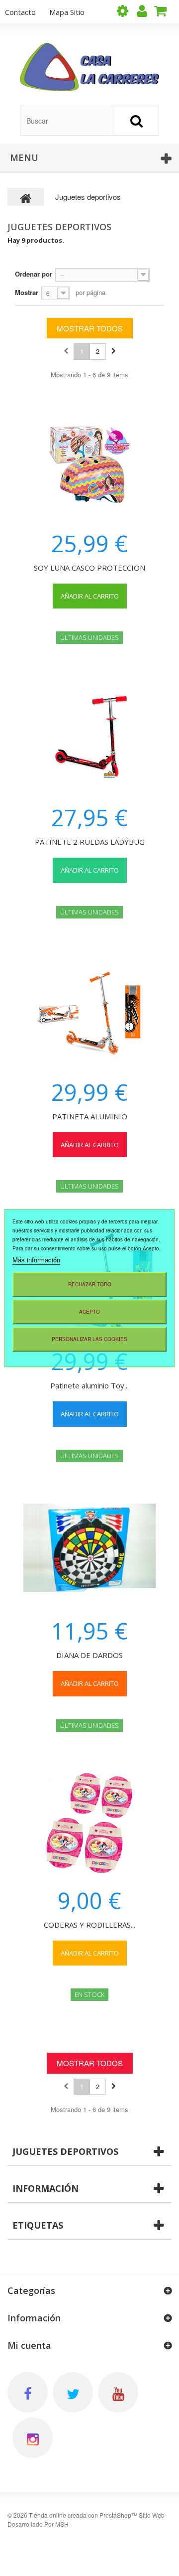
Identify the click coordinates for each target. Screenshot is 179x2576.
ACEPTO (89, 1312)
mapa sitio (67, 12)
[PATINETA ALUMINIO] (89, 1012)
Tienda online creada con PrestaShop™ (83, 2515)
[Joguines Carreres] (89, 67)
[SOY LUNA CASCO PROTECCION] (89, 463)
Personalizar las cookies (89, 1339)
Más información (36, 1260)
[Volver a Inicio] (26, 197)
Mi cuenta (29, 2345)
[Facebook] (28, 2392)
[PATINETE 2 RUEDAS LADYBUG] (89, 738)
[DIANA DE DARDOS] (89, 1553)
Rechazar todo (90, 1284)
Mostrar (27, 292)
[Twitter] (73, 2392)
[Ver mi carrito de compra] (164, 11)
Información (45, 2188)
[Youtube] (118, 2392)
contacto (20, 12)
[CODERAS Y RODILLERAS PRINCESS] (89, 1823)
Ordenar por (34, 274)
